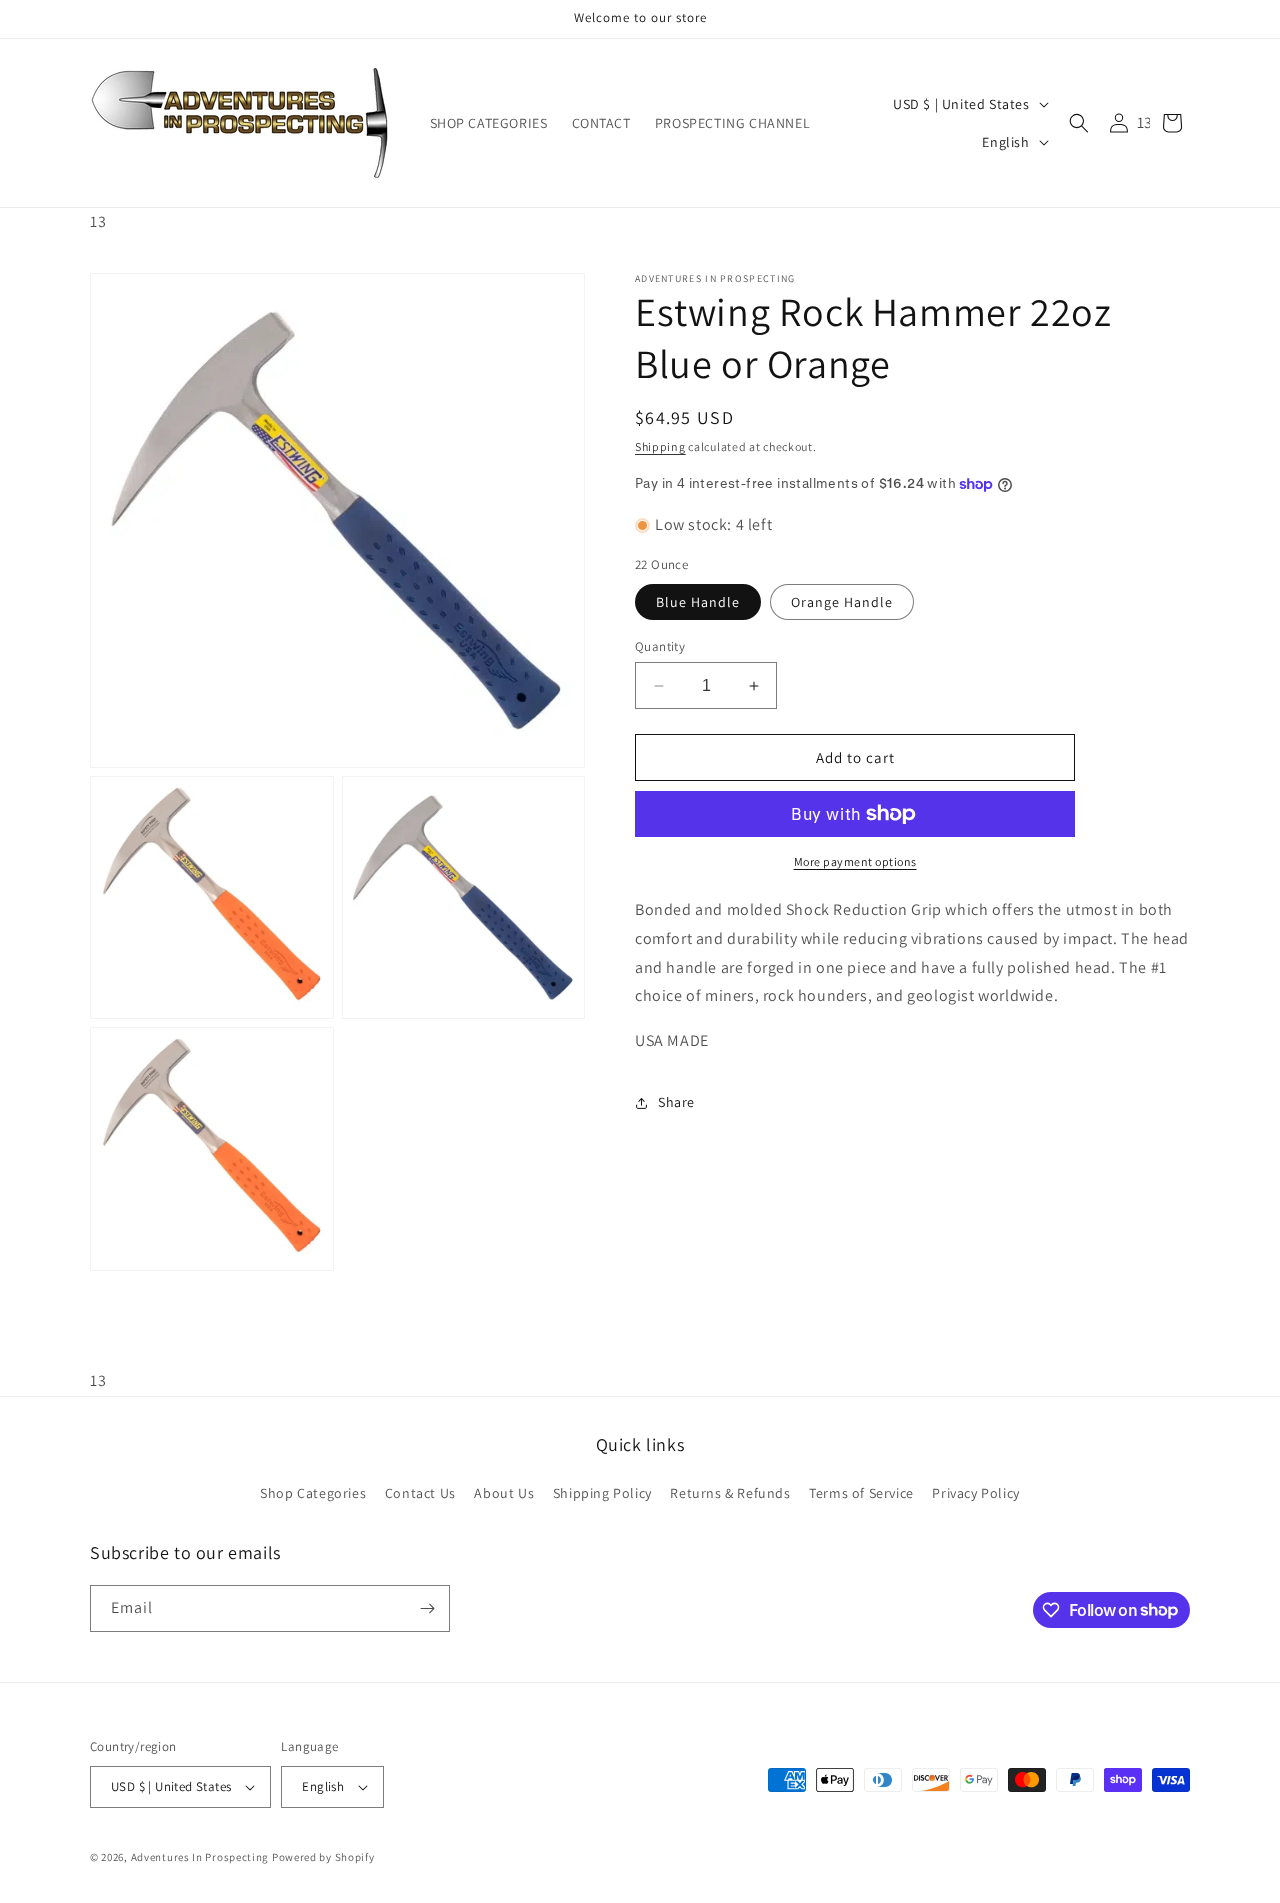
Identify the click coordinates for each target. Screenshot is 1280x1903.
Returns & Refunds (730, 1493)
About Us (504, 1493)
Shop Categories (313, 1493)
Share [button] (676, 1103)
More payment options (855, 861)
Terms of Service (861, 1493)
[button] (1079, 123)
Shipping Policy (602, 1493)
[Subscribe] (427, 1608)
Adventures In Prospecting (200, 1857)
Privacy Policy (975, 1493)
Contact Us (420, 1493)
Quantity (660, 646)
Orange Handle (842, 602)
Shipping (660, 446)
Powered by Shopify (323, 1857)
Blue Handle (698, 602)
